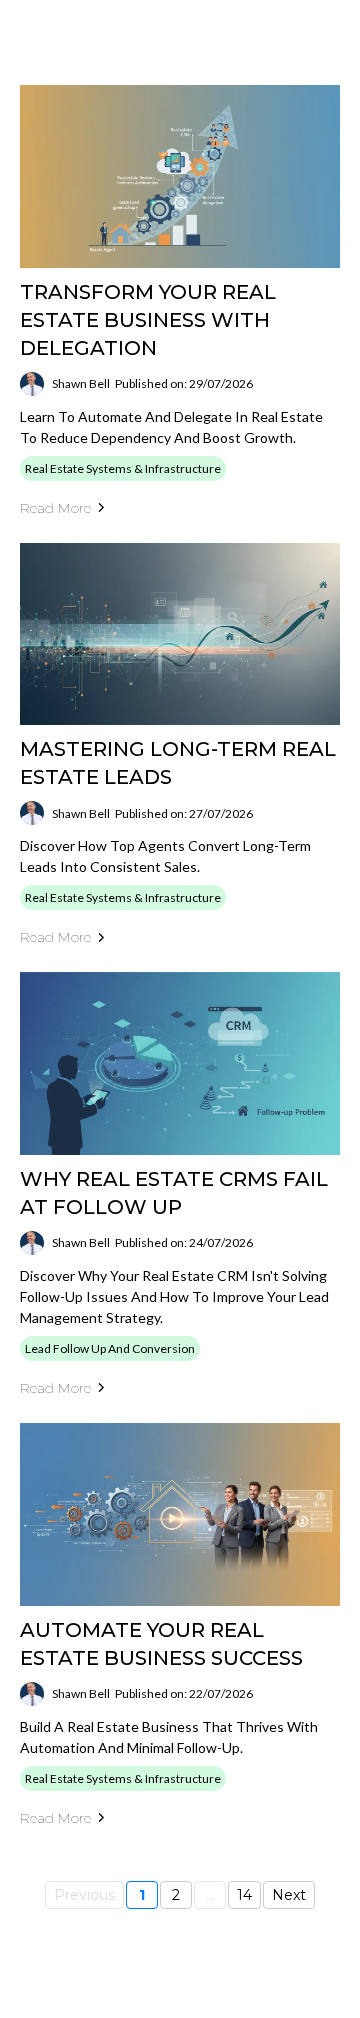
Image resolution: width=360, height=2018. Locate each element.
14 (244, 1895)
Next (289, 1895)
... (210, 1895)
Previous (84, 1895)
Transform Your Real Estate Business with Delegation (148, 320)
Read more (55, 508)
